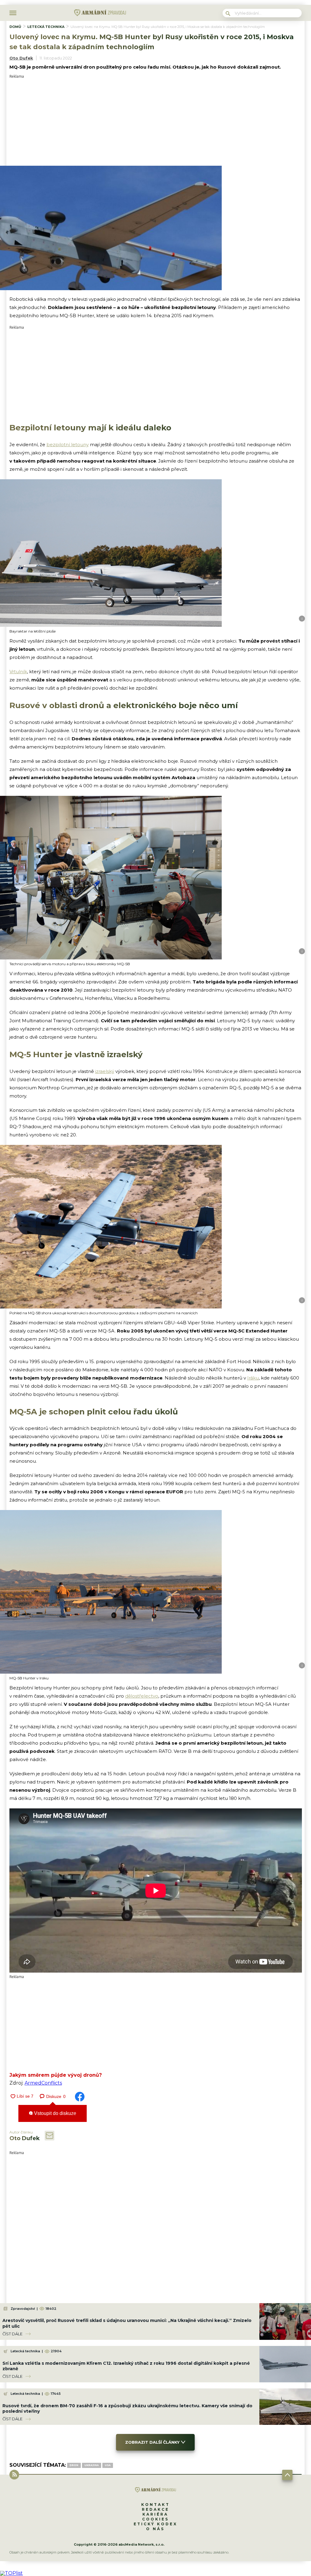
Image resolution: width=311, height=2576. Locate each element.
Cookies (155, 2519)
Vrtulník (18, 672)
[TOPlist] (11, 2573)
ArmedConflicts (43, 2083)
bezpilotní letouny (68, 445)
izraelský (105, 1071)
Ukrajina (92, 2465)
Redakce (155, 2509)
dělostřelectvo (142, 1696)
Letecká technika (46, 27)
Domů (15, 27)
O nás (155, 2529)
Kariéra (155, 2514)
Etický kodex (155, 2524)
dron (74, 2465)
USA (108, 2465)
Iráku (253, 1378)
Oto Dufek (21, 58)
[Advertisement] (156, 121)
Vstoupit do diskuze (55, 2113)
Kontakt (155, 2505)
